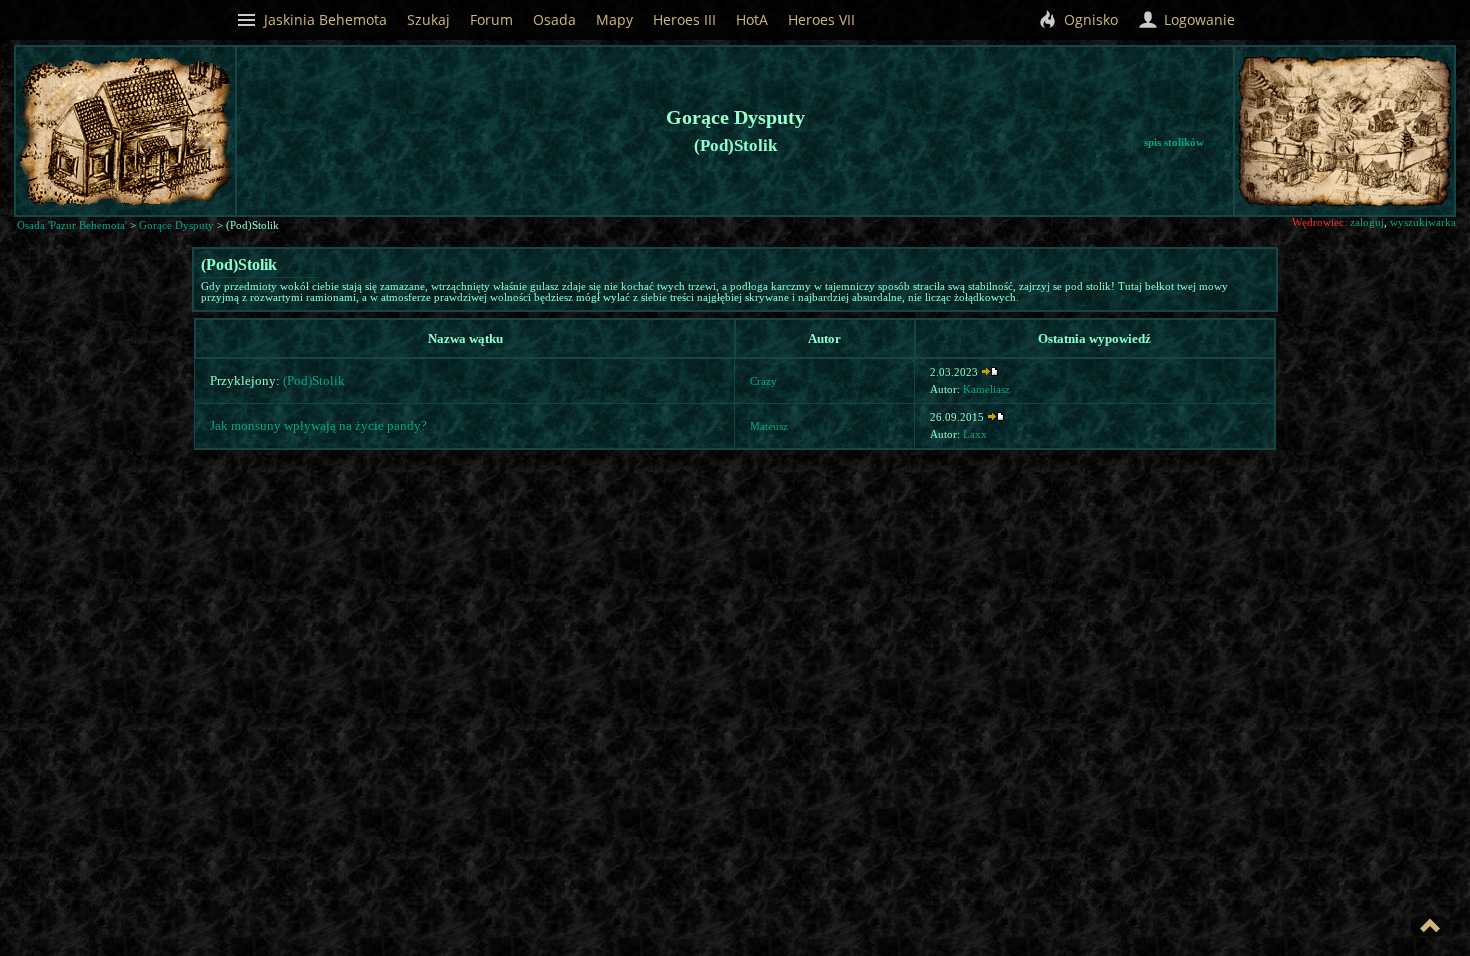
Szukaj (428, 19)
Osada (554, 19)
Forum (491, 19)
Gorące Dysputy (176, 225)
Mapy (614, 19)
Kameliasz (986, 389)
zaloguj (1367, 222)
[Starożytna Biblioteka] (1260, 124)
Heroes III (684, 19)
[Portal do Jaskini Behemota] (1434, 189)
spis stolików (1174, 142)
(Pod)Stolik (314, 380)
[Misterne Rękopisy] (1303, 131)
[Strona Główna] (1331, 188)
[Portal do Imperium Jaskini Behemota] (1383, 148)
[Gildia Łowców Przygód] (1424, 123)
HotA (752, 19)
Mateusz (769, 426)
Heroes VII (821, 19)
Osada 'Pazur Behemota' (72, 225)
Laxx (975, 434)
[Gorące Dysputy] (1382, 118)
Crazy (763, 381)
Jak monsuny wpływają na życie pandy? (318, 425)
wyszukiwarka (1423, 222)
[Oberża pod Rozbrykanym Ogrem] (1376, 172)
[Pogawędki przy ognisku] (1408, 181)
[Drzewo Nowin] (1344, 118)
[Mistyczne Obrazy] (1407, 101)
